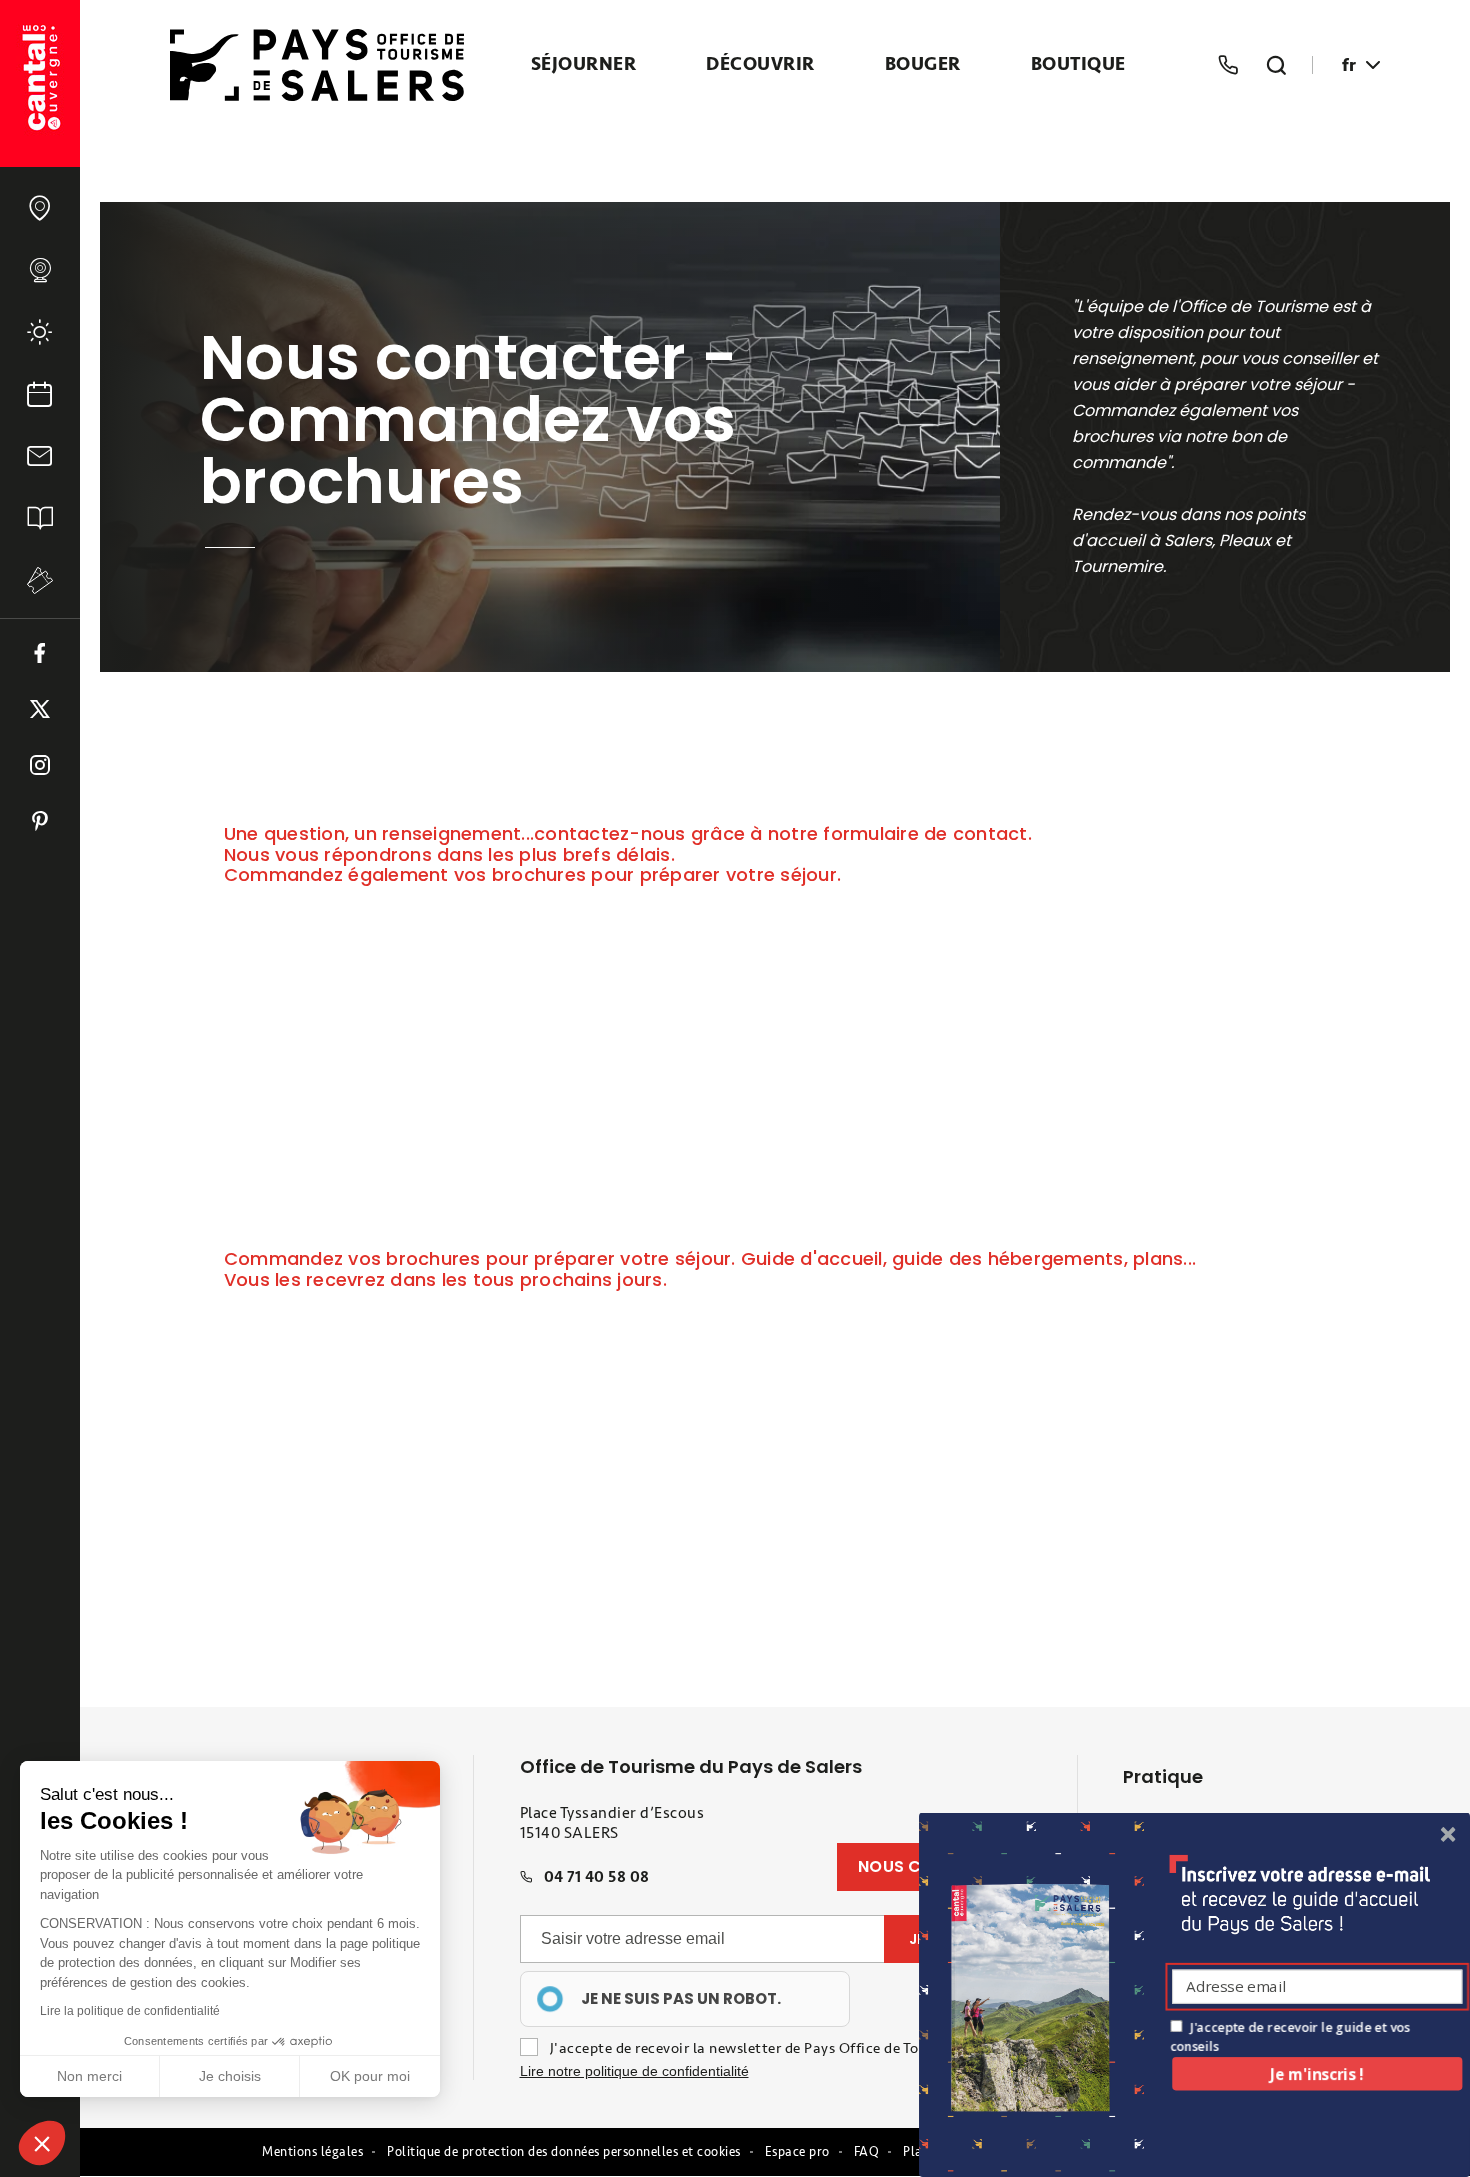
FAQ (867, 2152)
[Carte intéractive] (40, 208)
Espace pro (797, 2152)
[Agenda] (40, 394)
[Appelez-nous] (1228, 65)
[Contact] (40, 456)
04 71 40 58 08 (597, 1877)
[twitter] (40, 709)
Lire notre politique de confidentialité (634, 2071)
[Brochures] (40, 518)
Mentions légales (312, 2152)
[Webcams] (40, 270)
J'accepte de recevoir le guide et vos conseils (1290, 2037)
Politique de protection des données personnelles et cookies (564, 2152)
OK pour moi (370, 2076)
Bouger (923, 65)
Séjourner (584, 65)
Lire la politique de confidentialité (130, 2011)
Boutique (1078, 65)
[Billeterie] (40, 580)
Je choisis (230, 2076)
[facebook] (40, 653)
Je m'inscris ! (1317, 2073)
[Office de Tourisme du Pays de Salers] (40, 83)
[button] (42, 2143)
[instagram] (40, 765)
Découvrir (760, 65)
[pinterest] (40, 821)
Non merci (89, 2076)
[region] (685, 1999)
